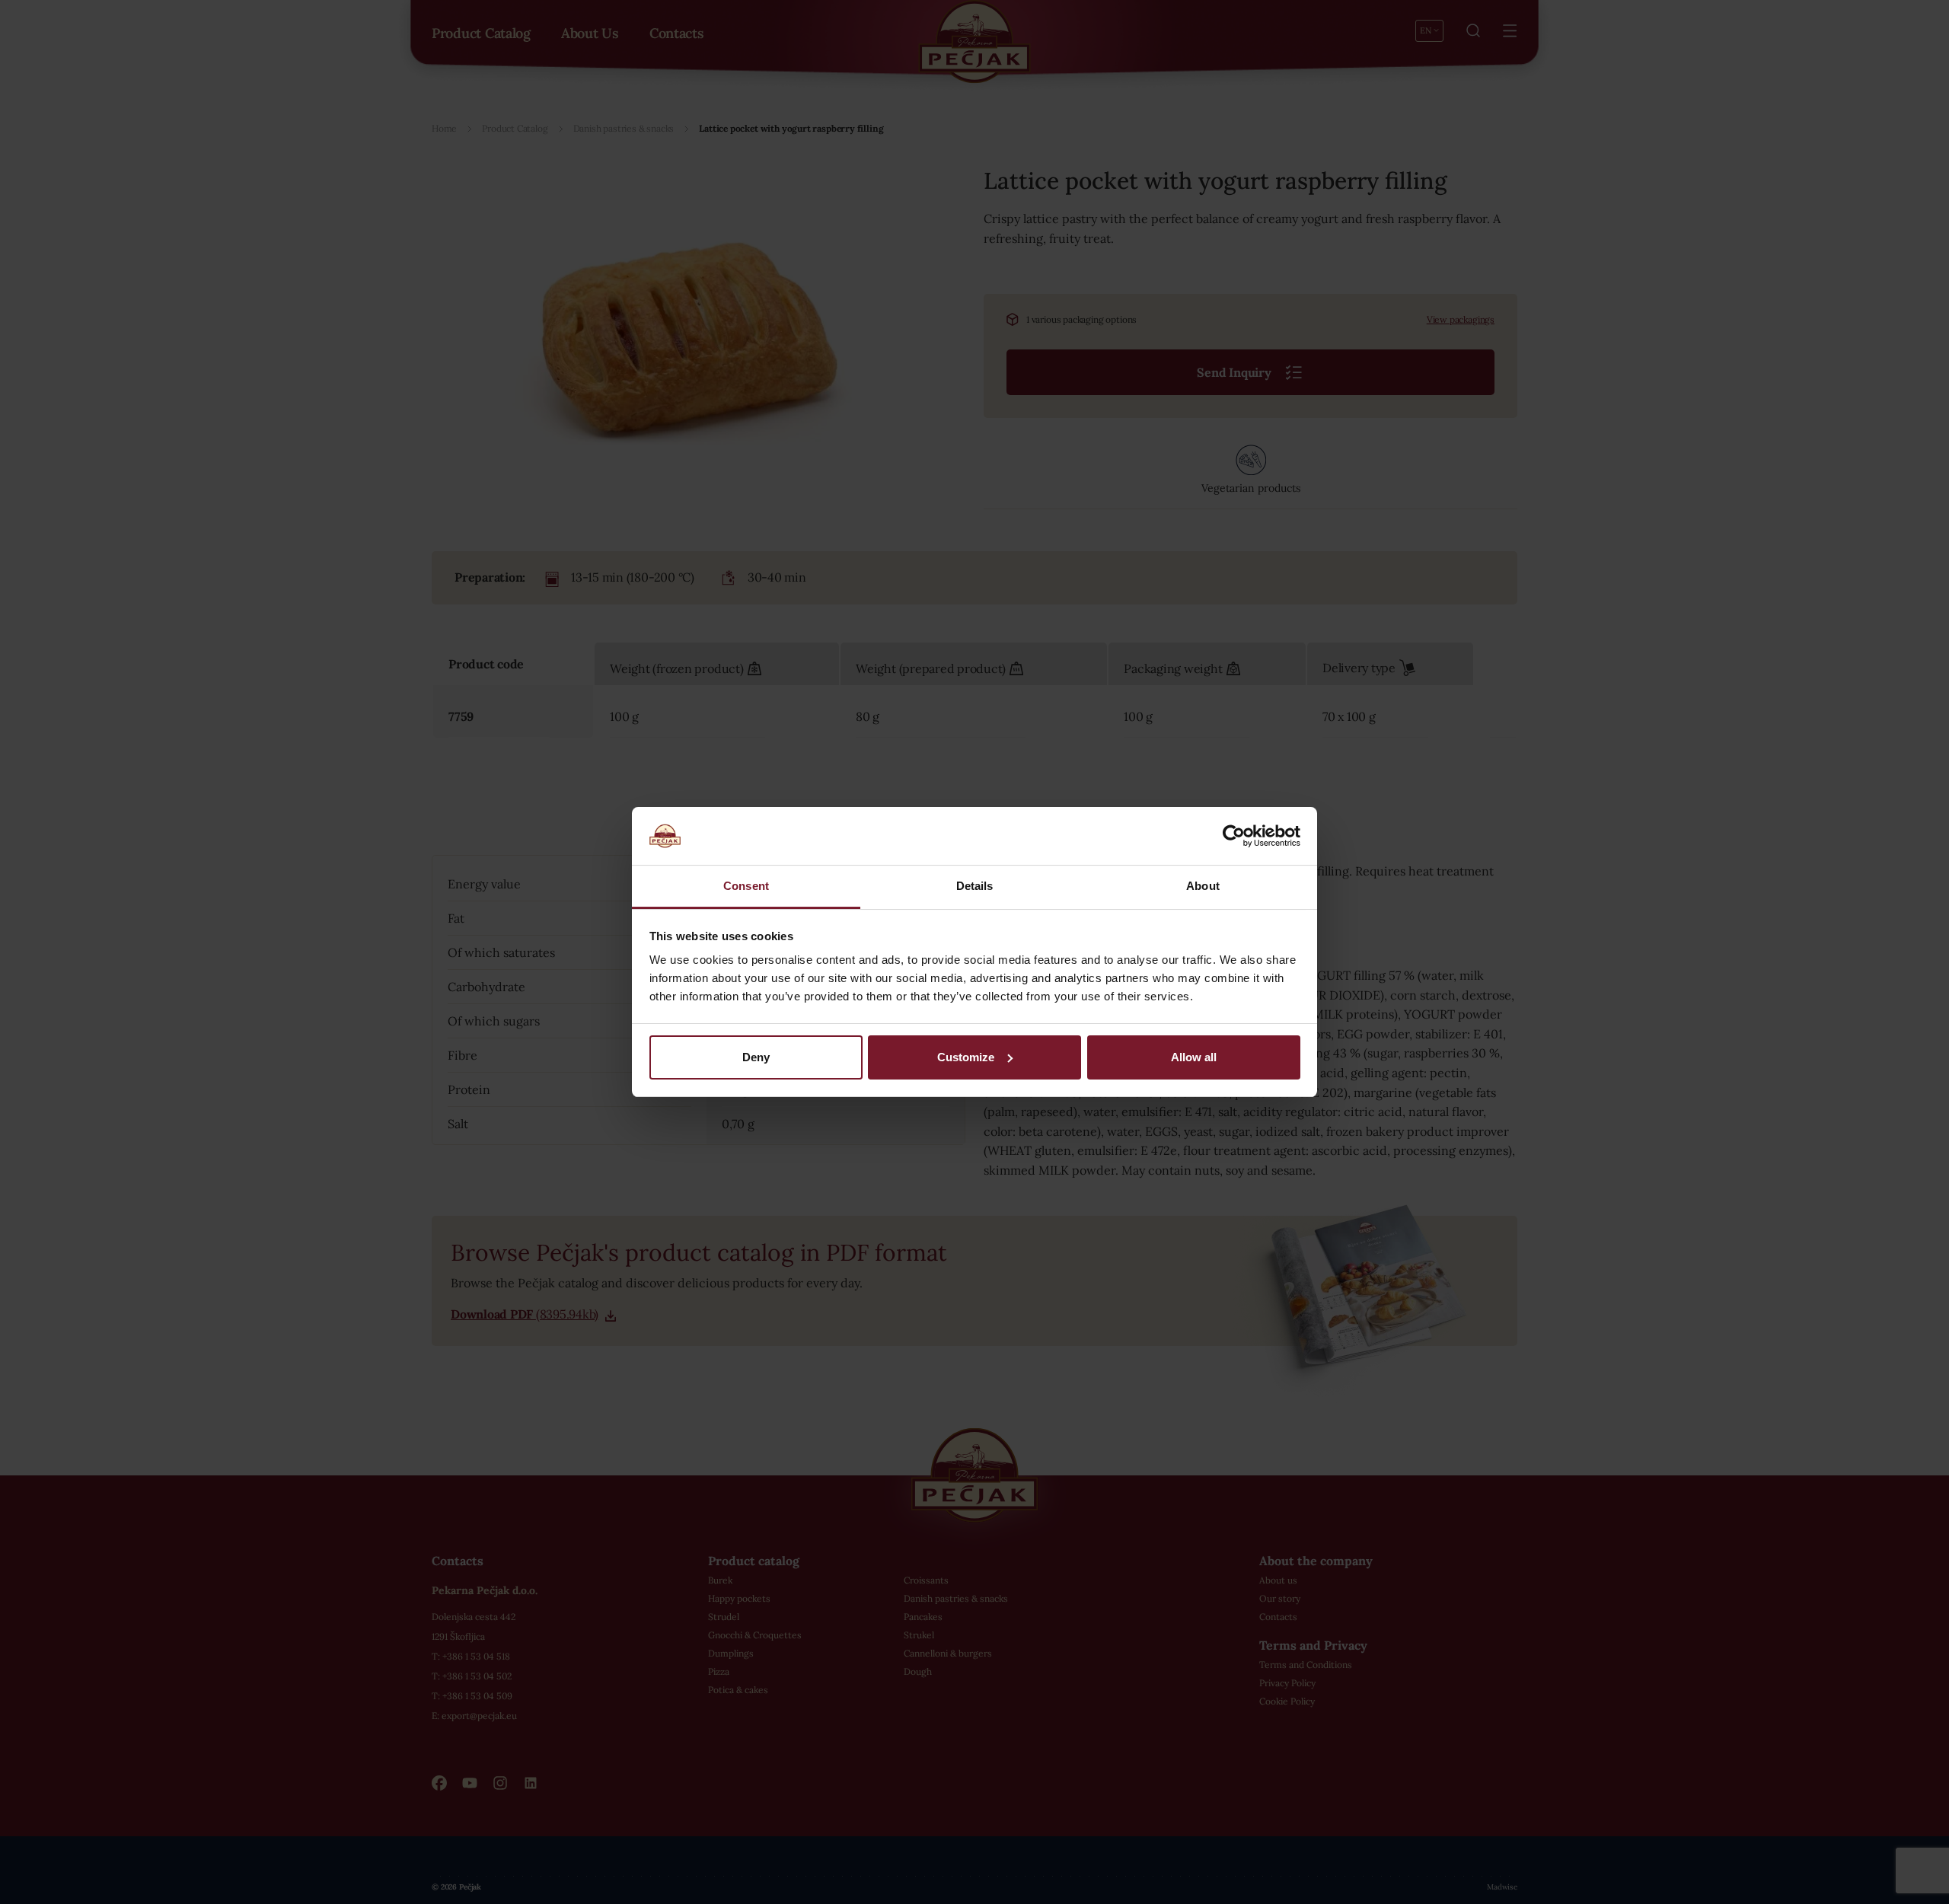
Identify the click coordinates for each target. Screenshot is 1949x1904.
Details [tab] (975, 886)
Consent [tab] (746, 886)
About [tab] (1203, 886)
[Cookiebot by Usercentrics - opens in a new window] (1234, 836)
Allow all (1194, 1057)
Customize (966, 1057)
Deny (756, 1057)
